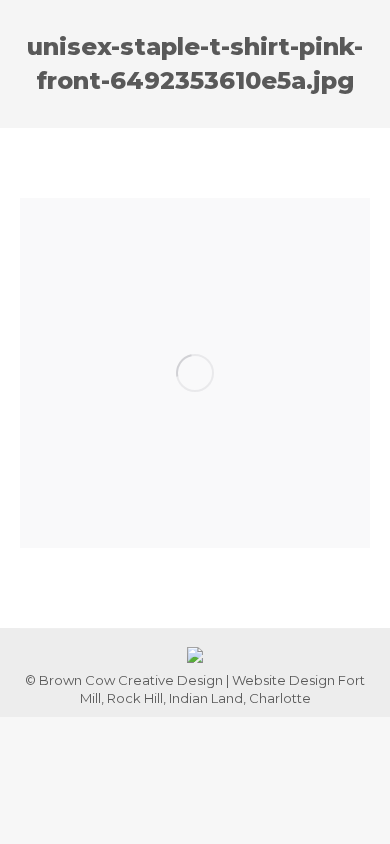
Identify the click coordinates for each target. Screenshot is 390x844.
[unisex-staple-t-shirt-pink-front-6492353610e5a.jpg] (195, 373)
